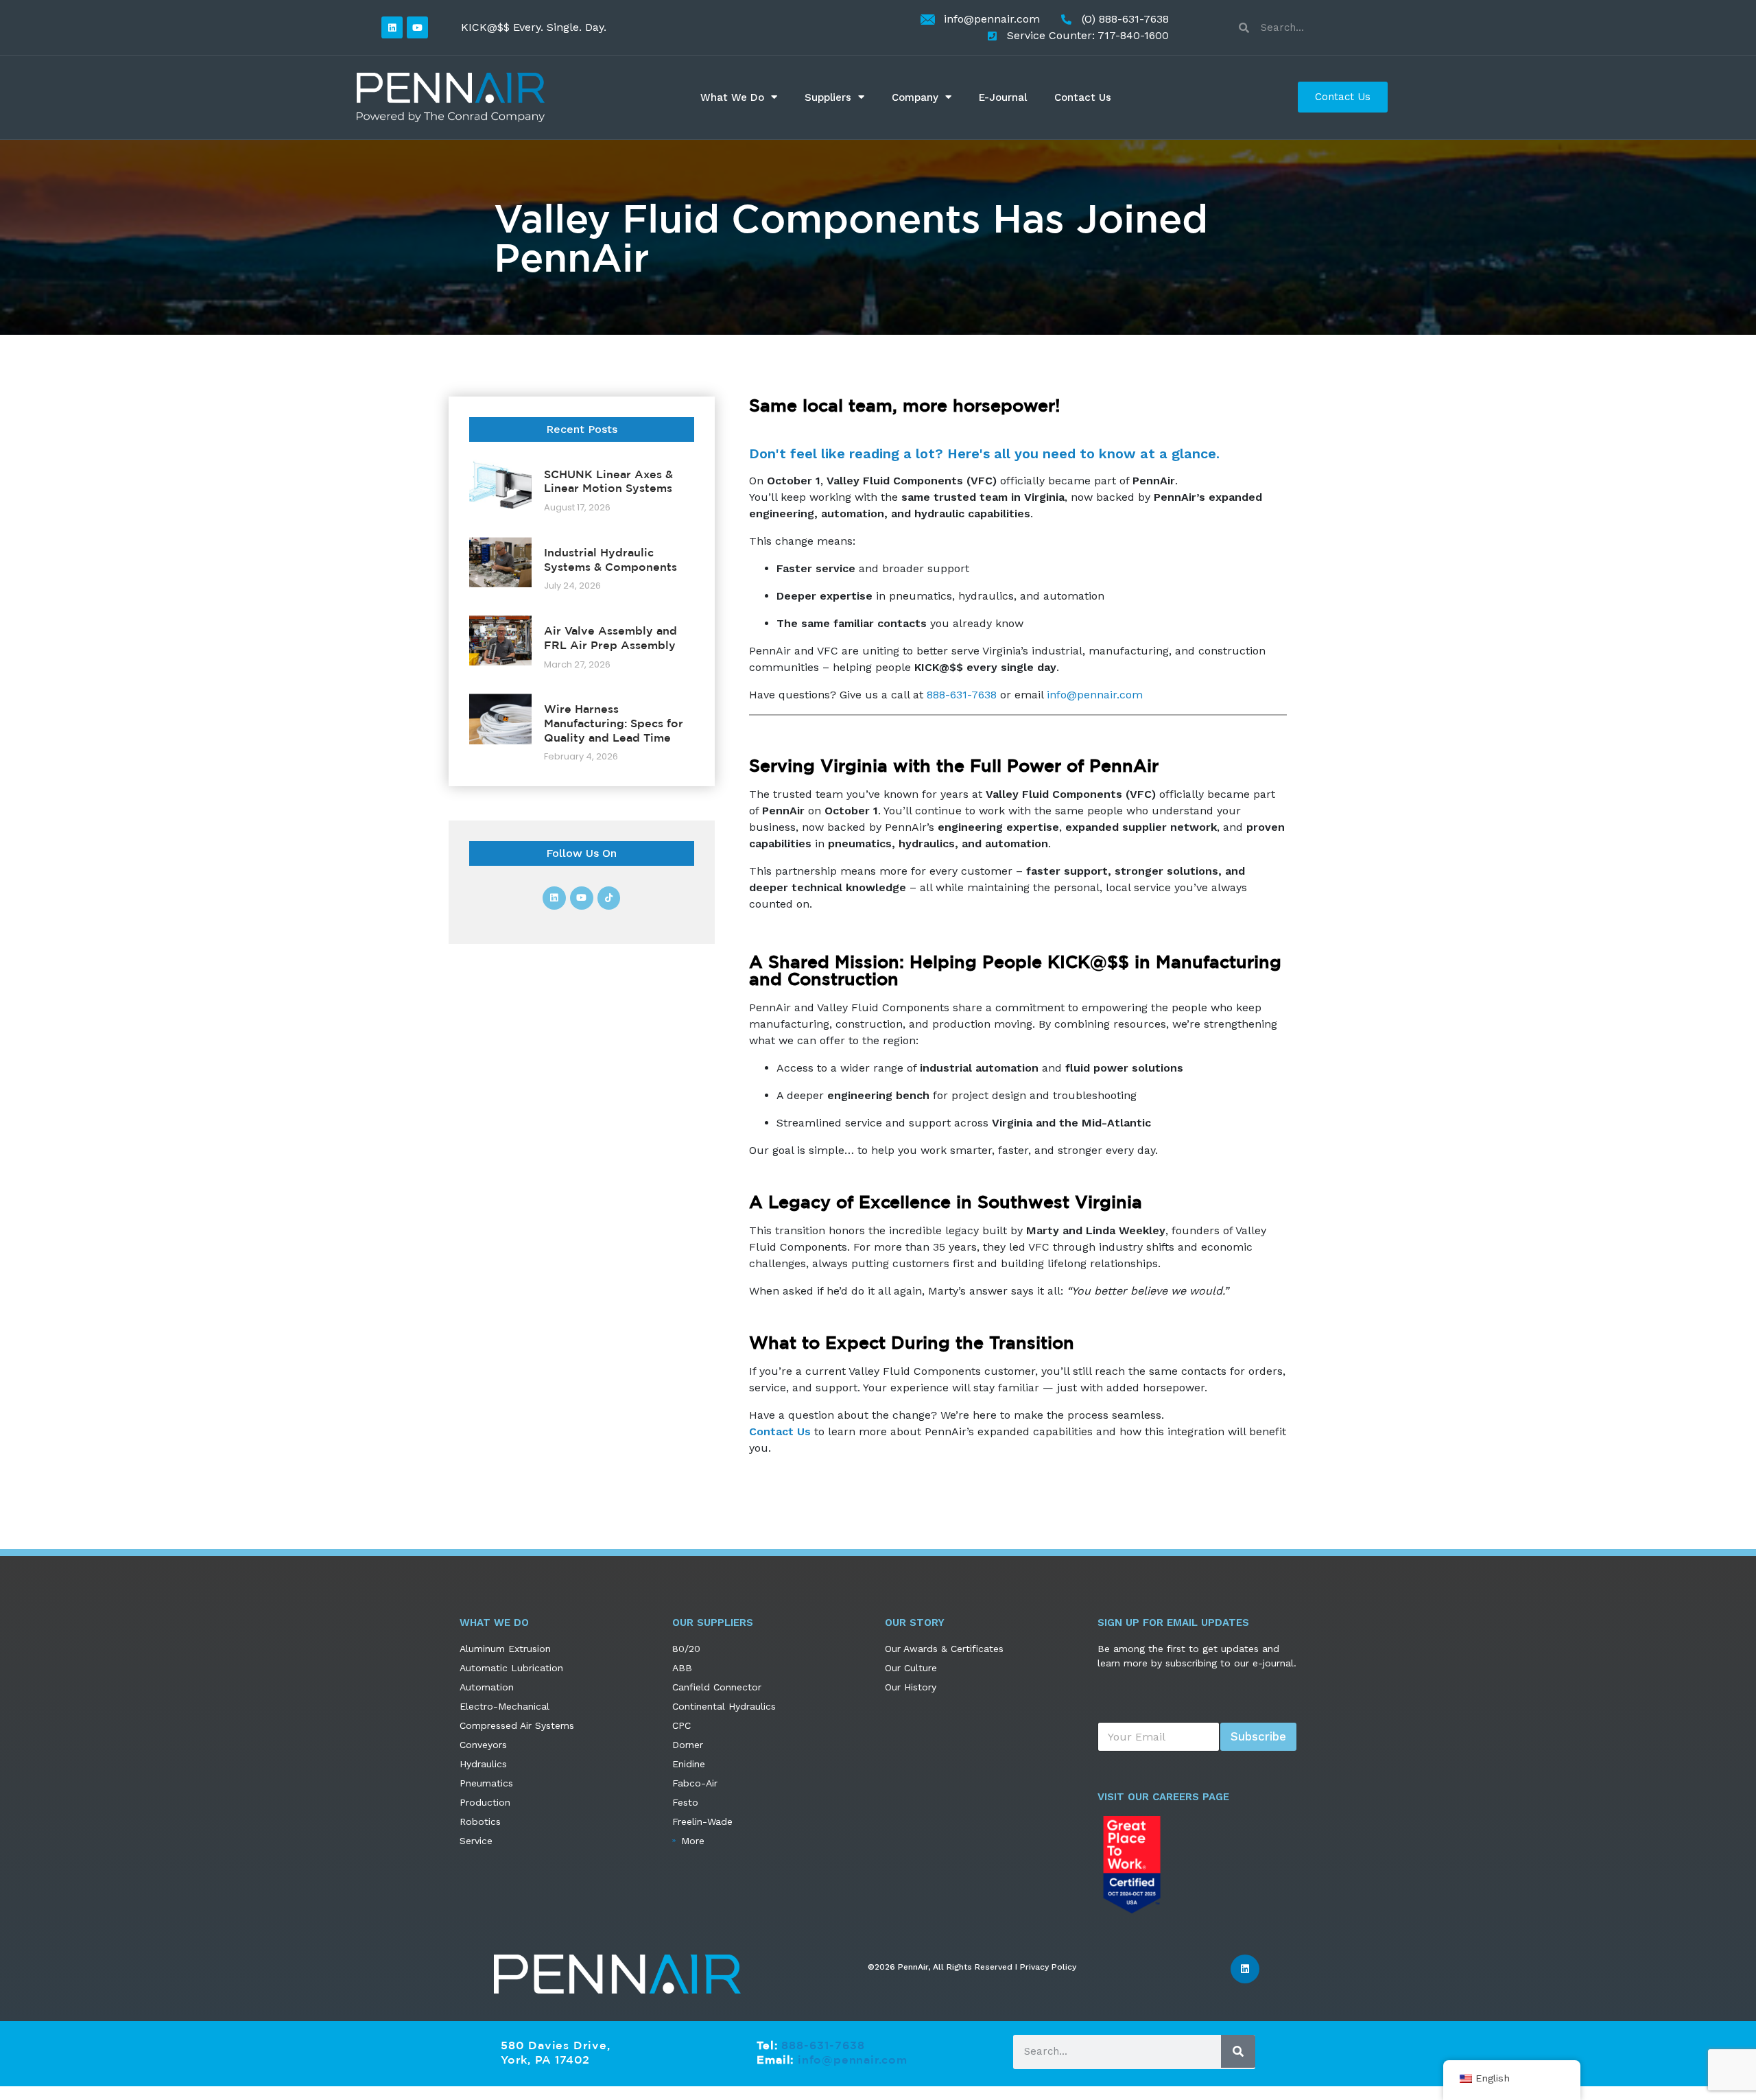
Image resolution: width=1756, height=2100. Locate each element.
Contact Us (1083, 97)
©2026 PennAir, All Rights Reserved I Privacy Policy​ (972, 1967)
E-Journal (1003, 97)
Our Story (915, 1623)
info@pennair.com (1095, 695)
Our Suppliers (713, 1623)
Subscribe (1258, 1736)
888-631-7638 (962, 695)
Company (915, 97)
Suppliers (828, 97)
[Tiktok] (609, 898)
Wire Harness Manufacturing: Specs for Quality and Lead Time (614, 723)
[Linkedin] (392, 27)
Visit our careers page (1163, 1797)
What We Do (732, 97)
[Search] (1238, 2051)
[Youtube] (417, 27)
